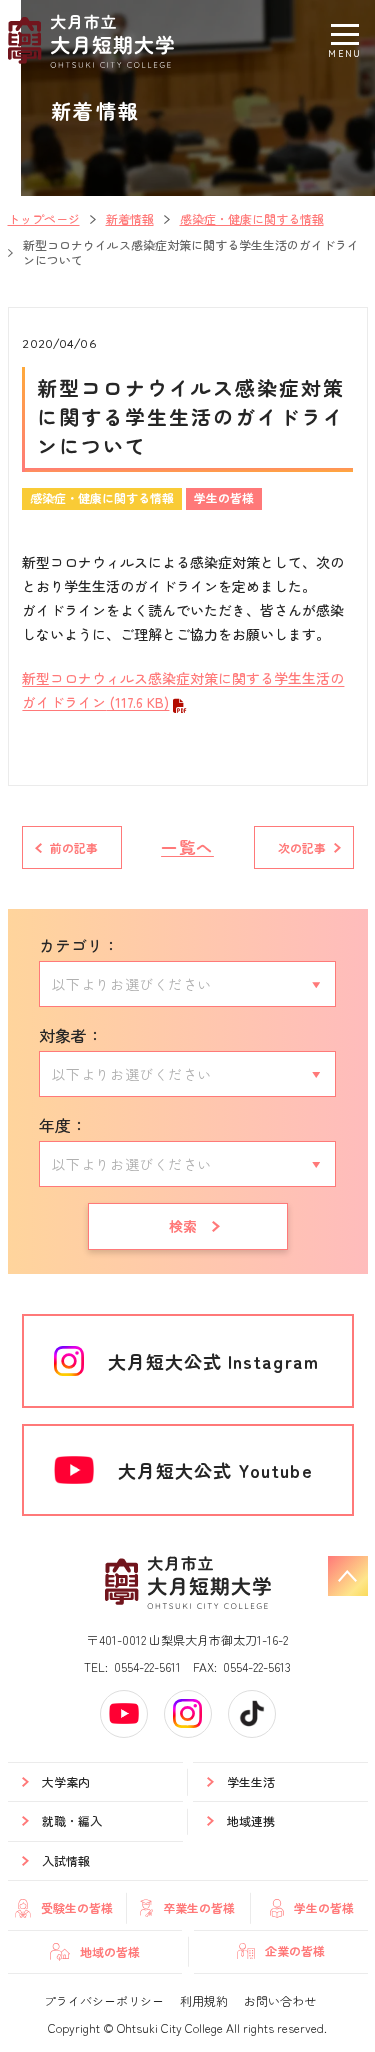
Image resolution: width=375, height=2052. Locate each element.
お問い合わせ (280, 2000)
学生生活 (251, 1781)
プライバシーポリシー (104, 2000)
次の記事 (302, 847)
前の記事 (74, 847)
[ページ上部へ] (348, 1576)
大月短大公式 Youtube (215, 1470)
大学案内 (66, 1781)
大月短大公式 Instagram (213, 1361)
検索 (183, 1226)
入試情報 (66, 1860)
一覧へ (187, 847)
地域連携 (251, 1820)
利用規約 (204, 2000)
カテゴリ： (79, 945)
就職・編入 (72, 1820)
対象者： (71, 1035)
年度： (63, 1125)
